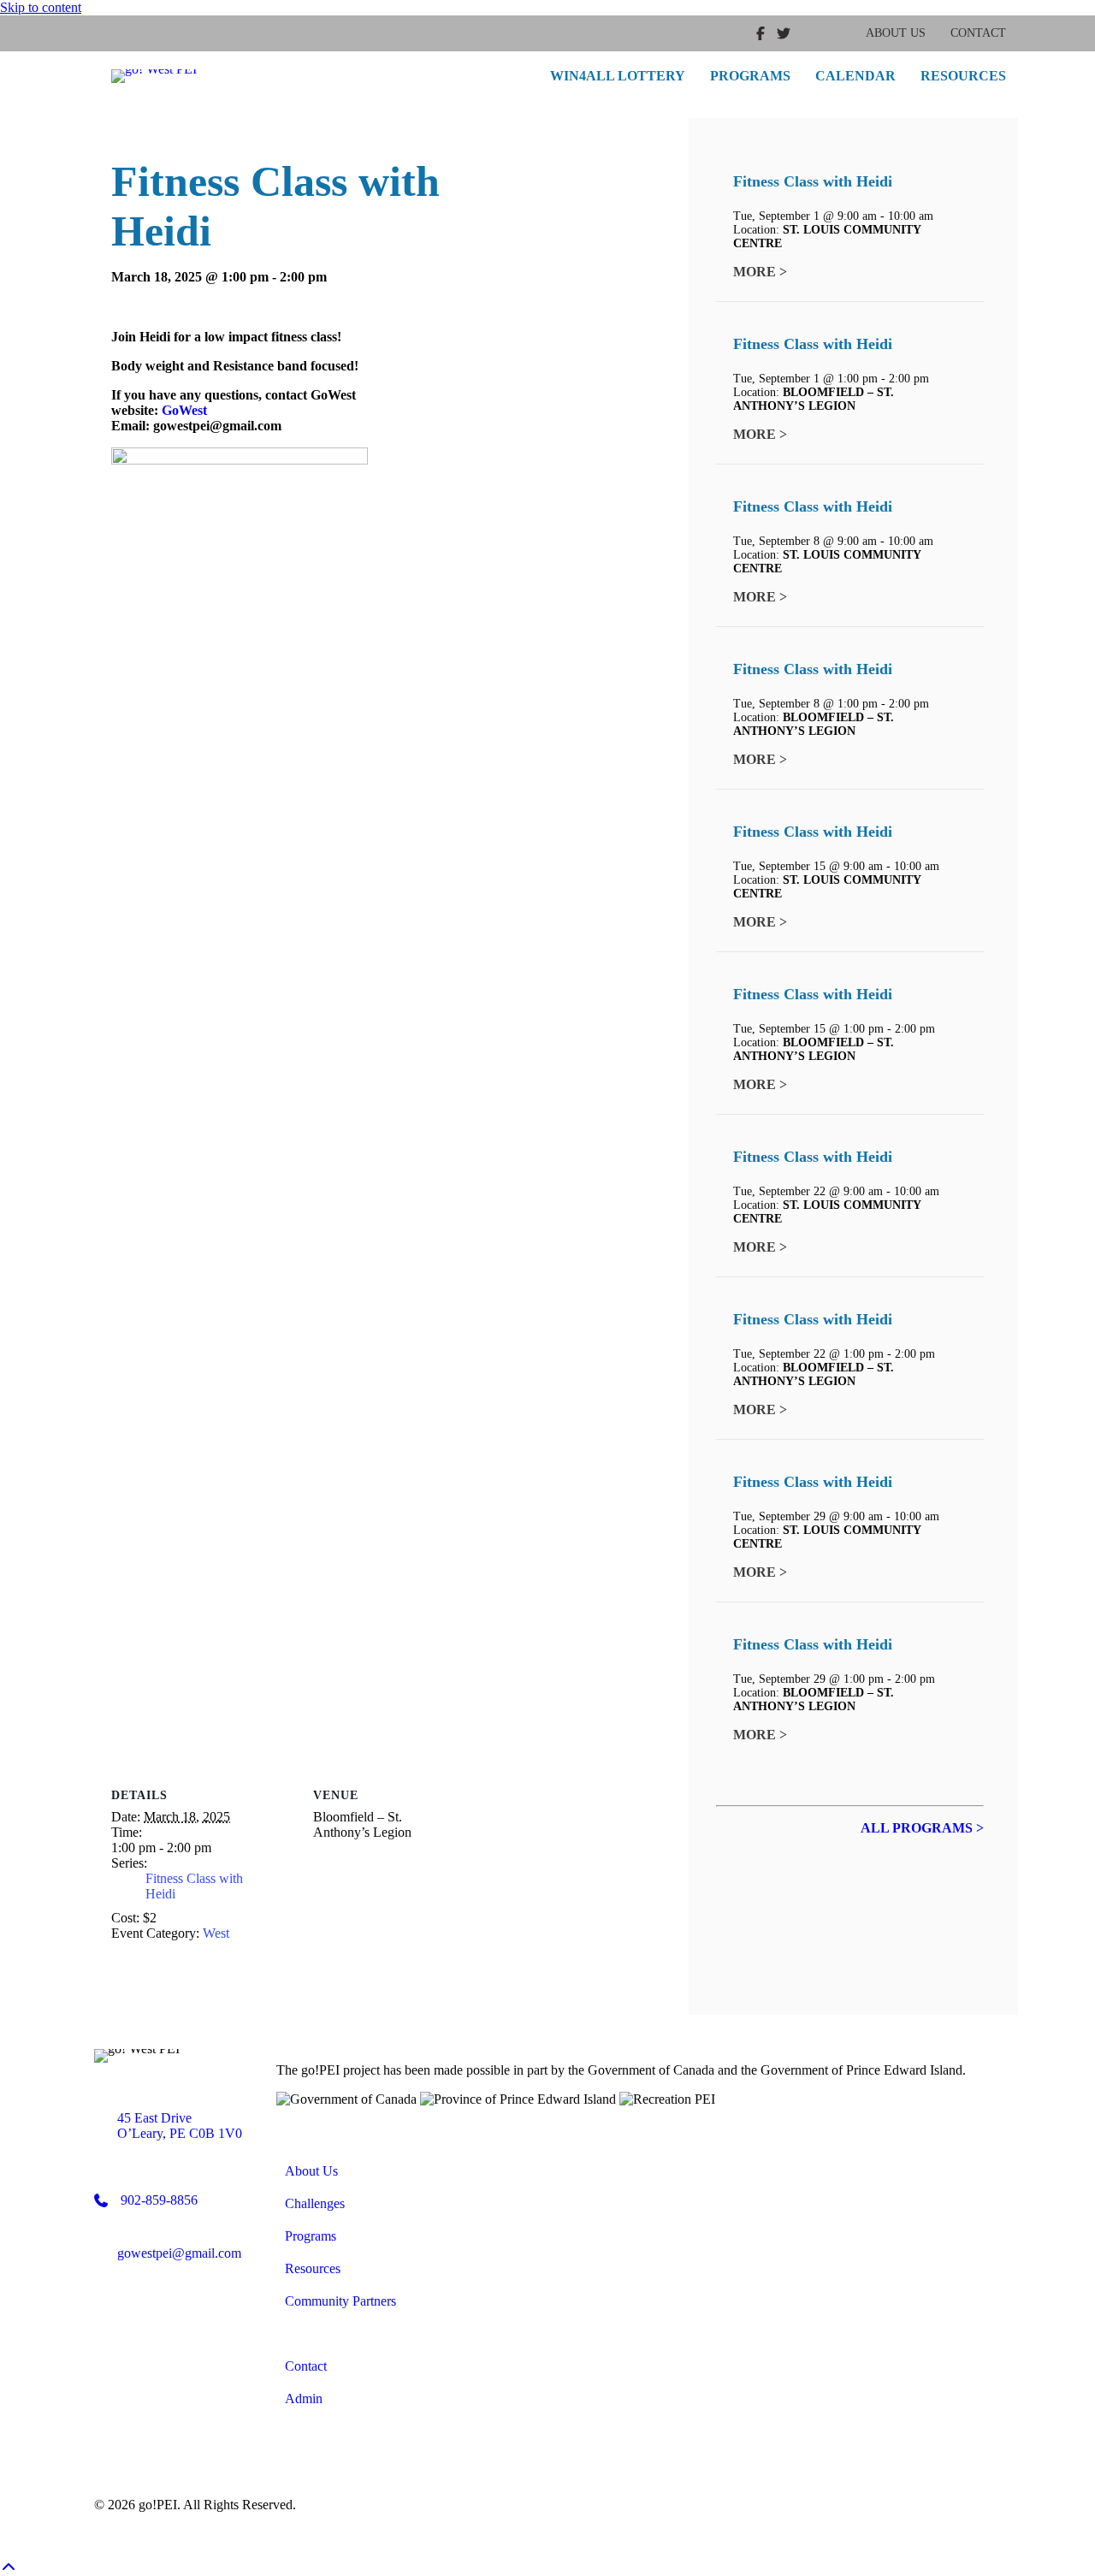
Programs (750, 76)
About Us (896, 33)
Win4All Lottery (618, 76)
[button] (9, 2568)
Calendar (855, 76)
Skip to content (41, 7)
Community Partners (340, 2301)
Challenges (315, 2203)
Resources (963, 76)
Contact (978, 33)
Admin (304, 2398)
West (216, 1933)
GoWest (184, 410)
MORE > (760, 272)
